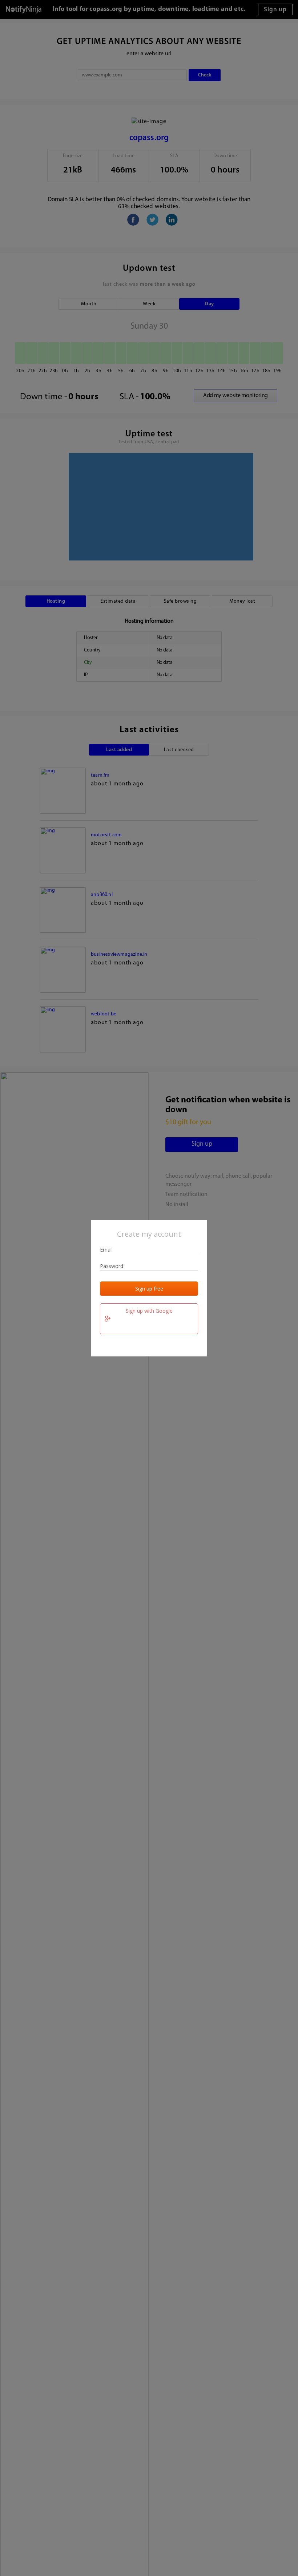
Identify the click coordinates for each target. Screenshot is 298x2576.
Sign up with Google (149, 1311)
